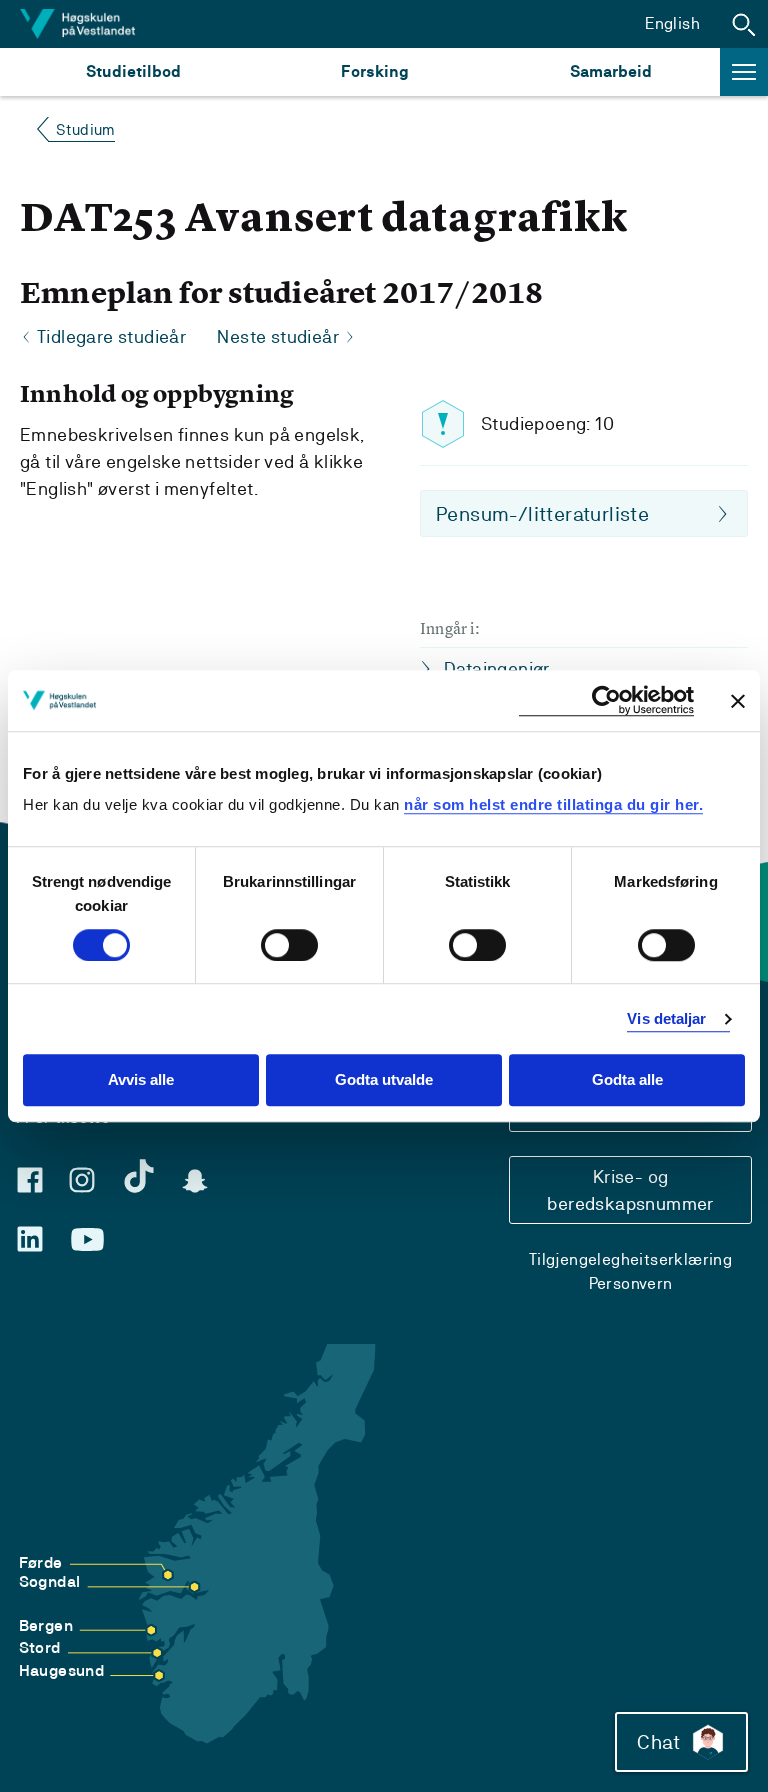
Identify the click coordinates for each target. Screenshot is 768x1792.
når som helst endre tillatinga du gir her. (553, 804)
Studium (85, 129)
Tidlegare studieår (111, 336)
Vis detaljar (666, 1018)
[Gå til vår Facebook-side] (30, 1180)
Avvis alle (141, 1080)
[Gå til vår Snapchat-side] (195, 1181)
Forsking (375, 71)
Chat (658, 1742)
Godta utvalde (384, 1080)
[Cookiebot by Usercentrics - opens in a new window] (606, 700)
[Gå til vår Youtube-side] (87, 1240)
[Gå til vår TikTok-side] (139, 1176)
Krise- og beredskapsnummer (630, 1190)
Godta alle (627, 1080)
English (672, 23)
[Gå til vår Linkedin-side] (30, 1239)
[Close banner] (738, 701)
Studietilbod (133, 71)
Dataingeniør (497, 668)
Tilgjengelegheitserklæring (630, 1259)
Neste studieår (278, 336)
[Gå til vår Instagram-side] (82, 1180)
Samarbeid (611, 71)
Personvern (631, 1283)
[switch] (289, 945)
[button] (744, 24)
